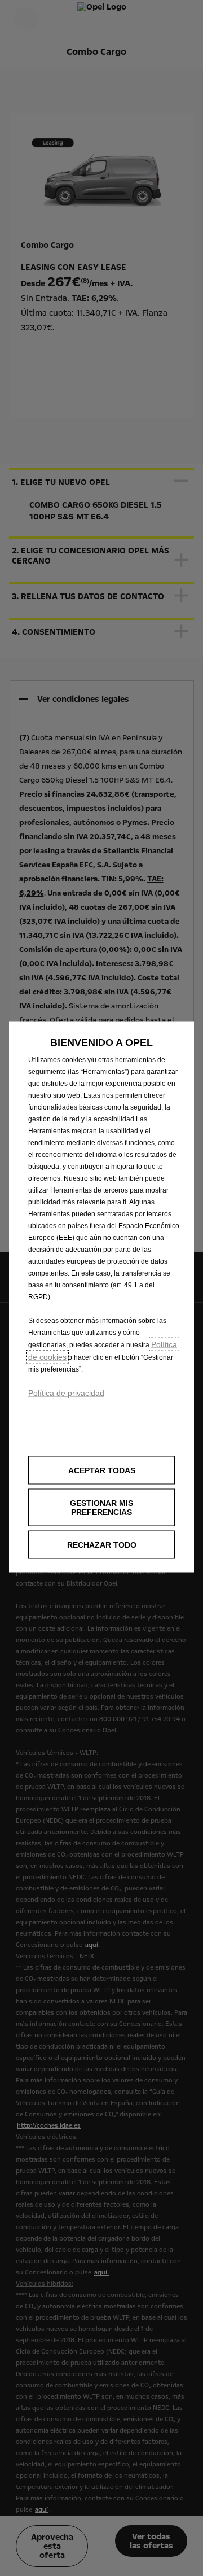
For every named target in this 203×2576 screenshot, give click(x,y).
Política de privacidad (66, 1393)
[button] (101, 1508)
